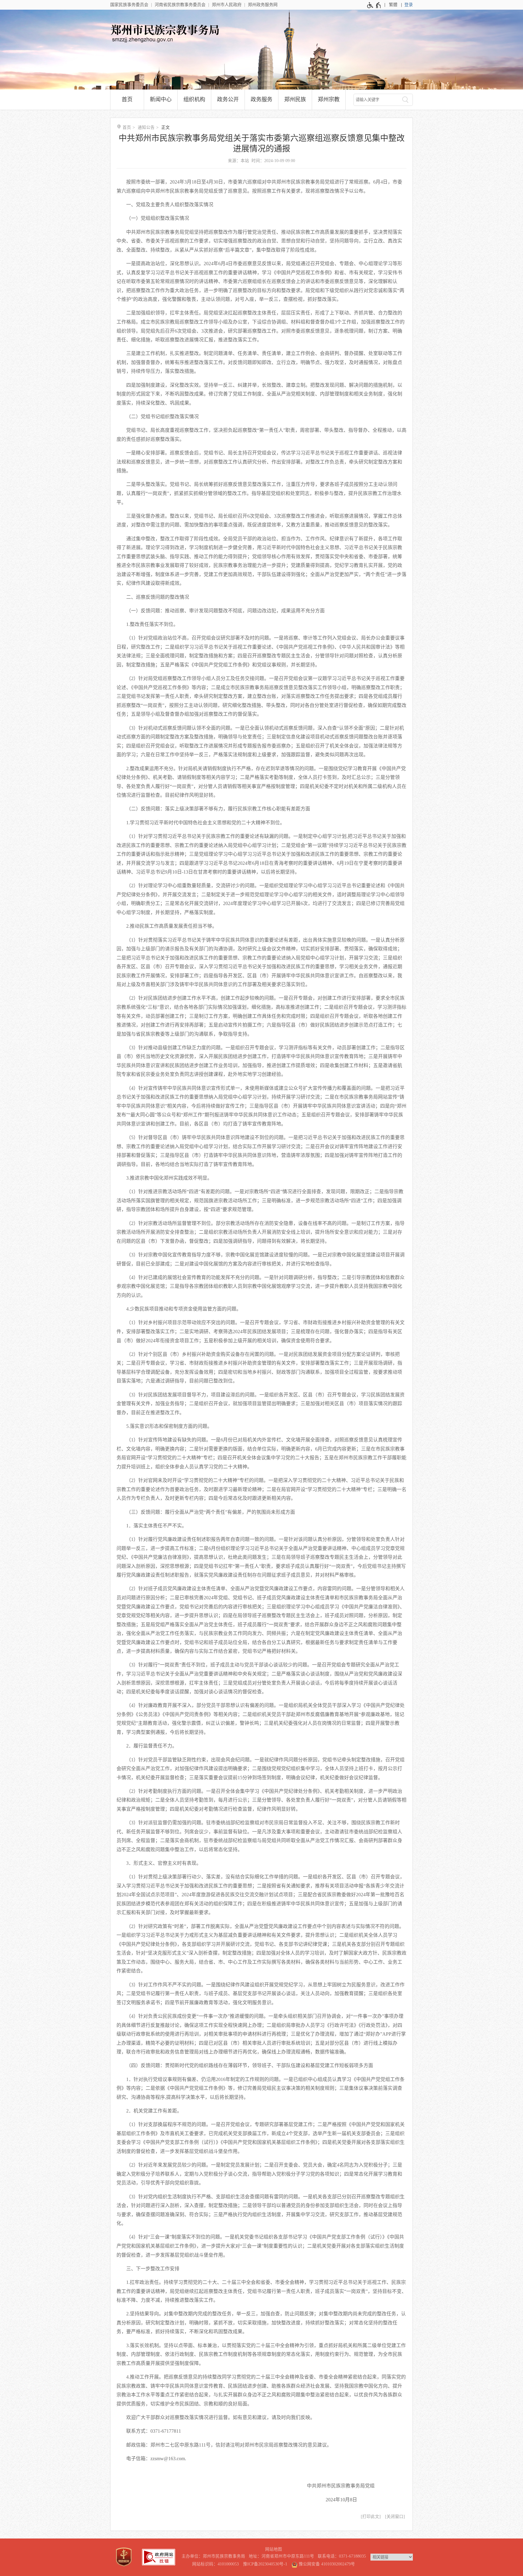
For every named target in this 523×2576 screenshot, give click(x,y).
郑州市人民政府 (227, 5)
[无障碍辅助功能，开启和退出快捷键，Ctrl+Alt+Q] (374, 5)
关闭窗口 (395, 2517)
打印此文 (371, 2517)
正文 (166, 127)
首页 (127, 99)
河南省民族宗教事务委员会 (180, 5)
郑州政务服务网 (263, 5)
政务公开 (228, 99)
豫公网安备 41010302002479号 (326, 2564)
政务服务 (261, 99)
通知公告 (146, 127)
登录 (409, 5)
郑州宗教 (329, 99)
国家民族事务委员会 (129, 5)
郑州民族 (295, 99)
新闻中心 (161, 99)
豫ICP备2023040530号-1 (265, 2564)
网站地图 (274, 2549)
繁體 (393, 5)
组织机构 (194, 99)
